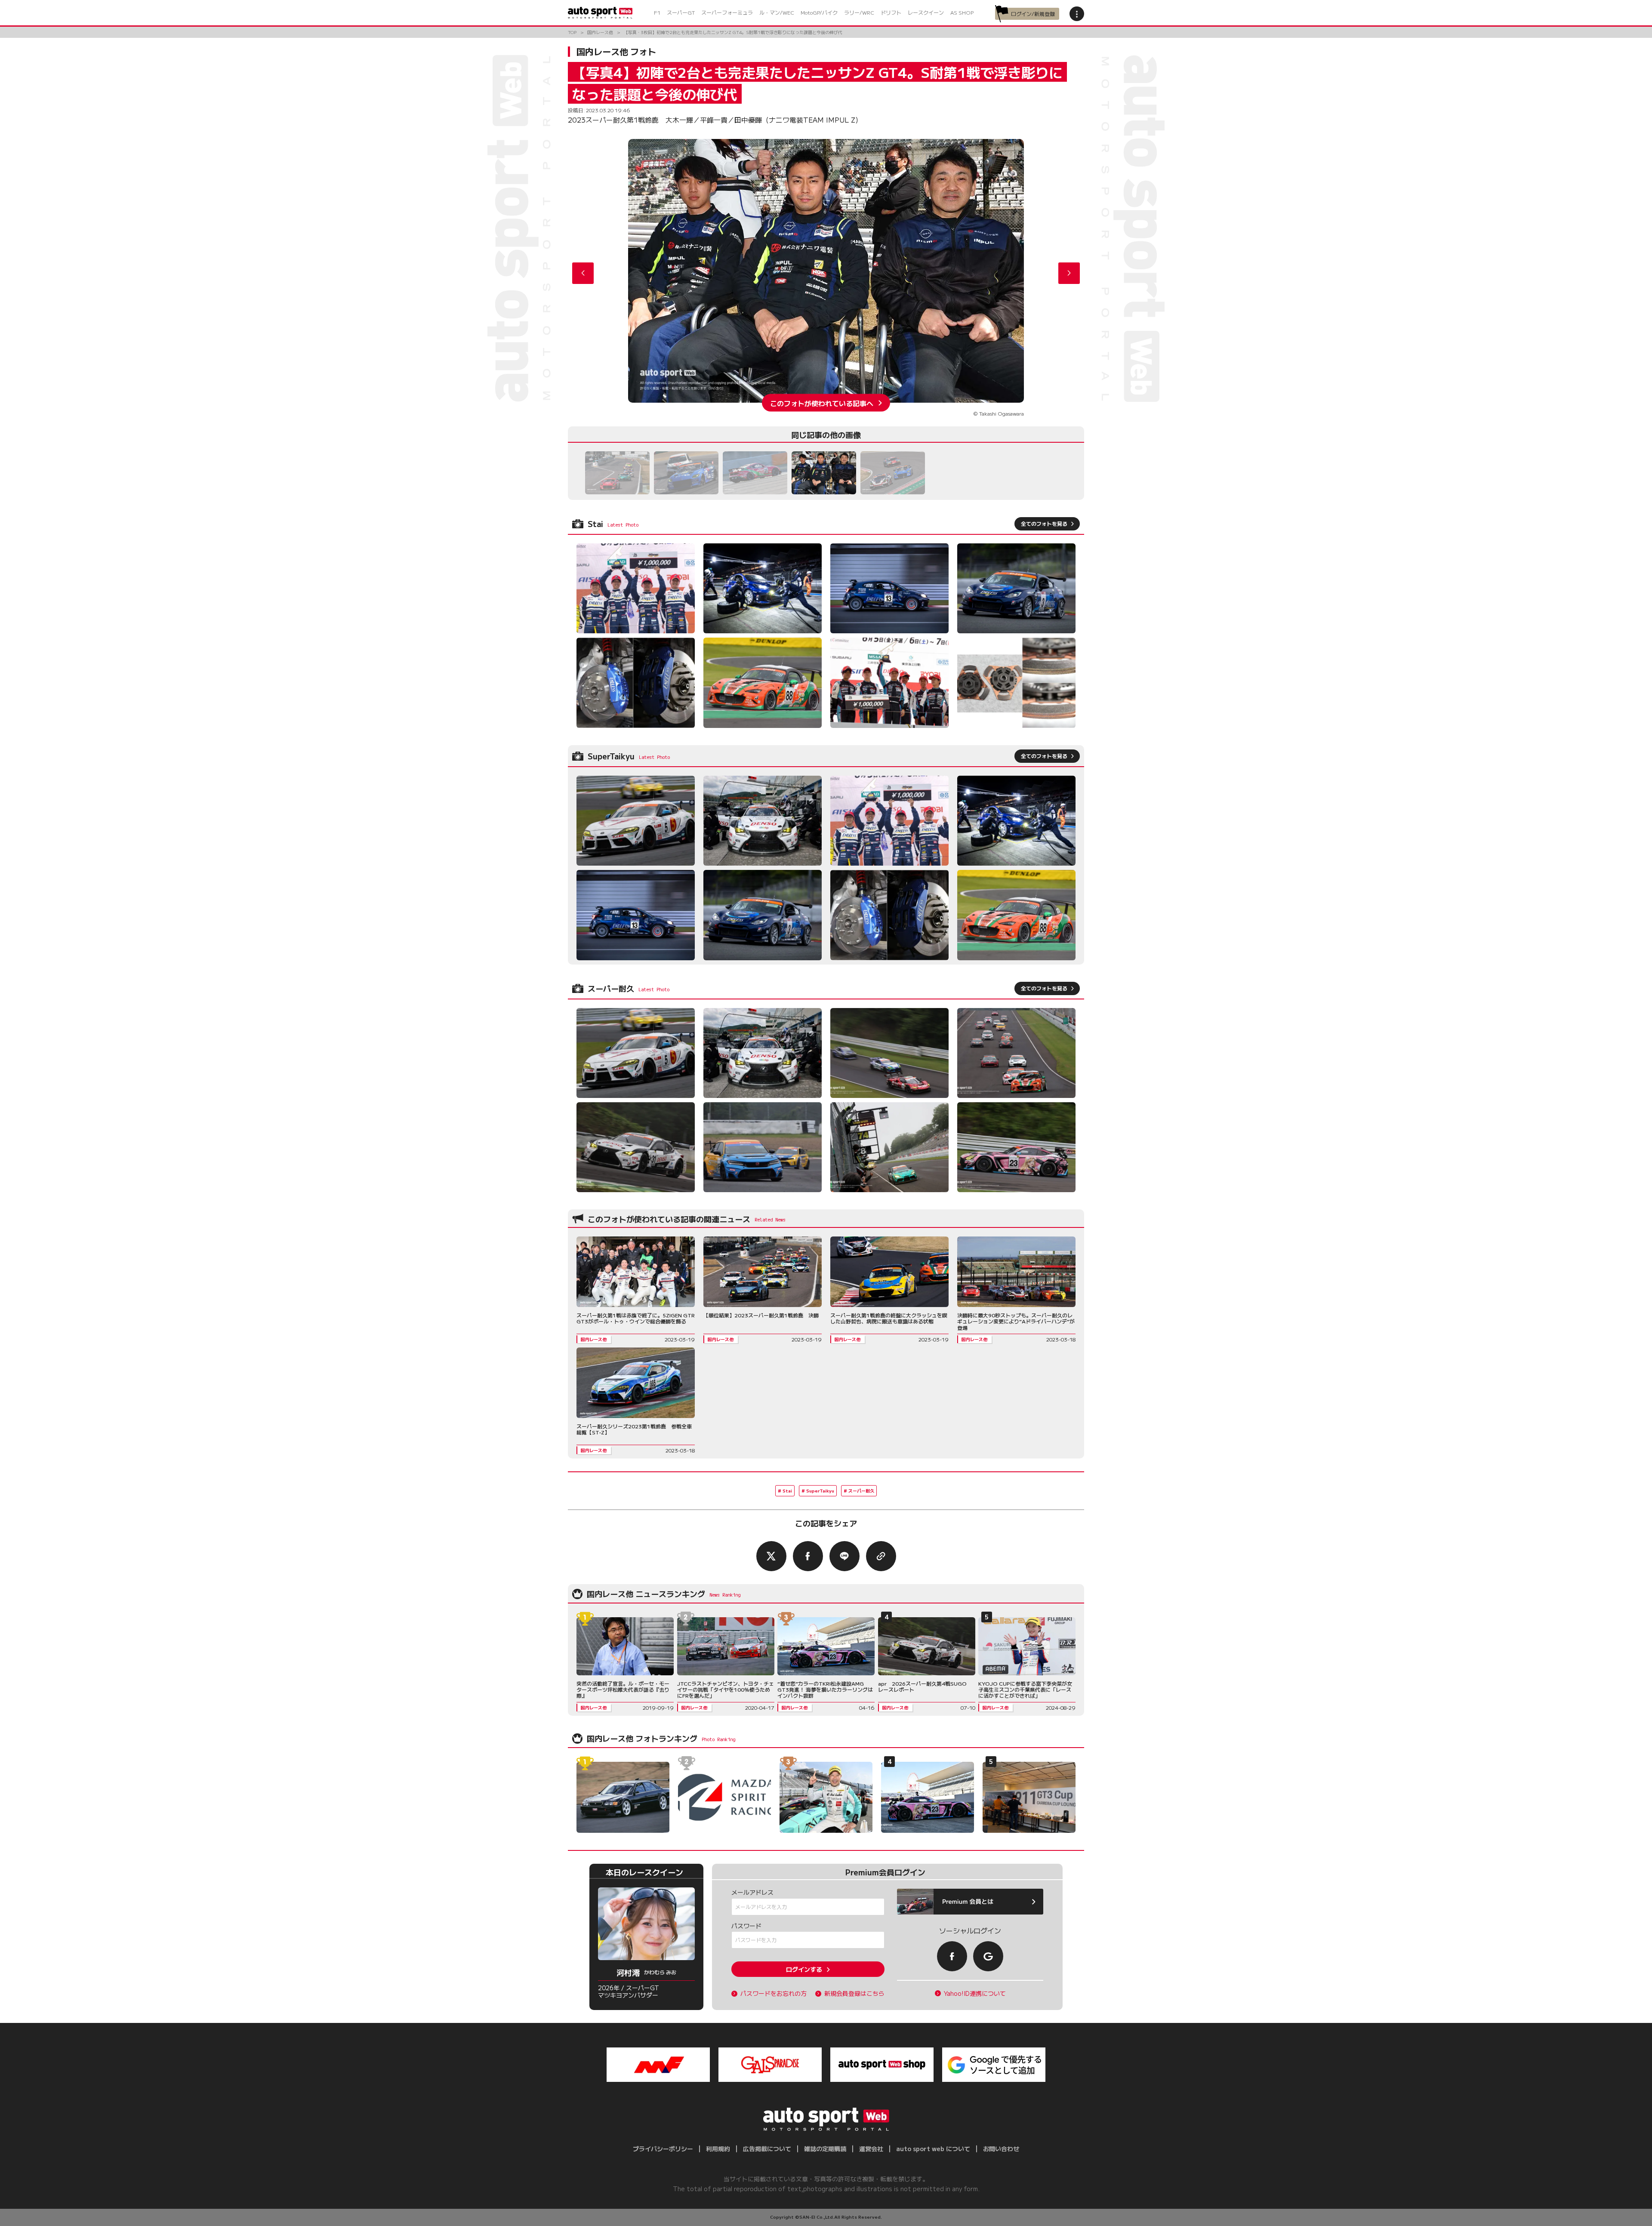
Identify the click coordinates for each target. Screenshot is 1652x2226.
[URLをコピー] (881, 1556)
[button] (1069, 273)
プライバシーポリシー (663, 2149)
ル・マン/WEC (777, 12)
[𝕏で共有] (771, 1556)
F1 (657, 12)
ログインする (804, 1969)
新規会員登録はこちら (854, 1993)
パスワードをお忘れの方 (774, 1993)
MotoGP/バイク (819, 12)
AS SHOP (962, 12)
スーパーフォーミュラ (727, 12)
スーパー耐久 (861, 1491)
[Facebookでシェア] (808, 1556)
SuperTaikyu (820, 1491)
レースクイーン (926, 12)
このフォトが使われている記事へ (822, 403)
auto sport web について (933, 2149)
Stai (787, 1491)
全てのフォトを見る (1044, 523)
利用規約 (718, 2149)
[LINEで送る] (844, 1556)
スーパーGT (681, 12)
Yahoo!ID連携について (975, 1993)
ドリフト (891, 12)
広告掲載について (767, 2149)
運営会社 (871, 2149)
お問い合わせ (1001, 2149)
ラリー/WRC (859, 12)
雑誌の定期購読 (825, 2149)
